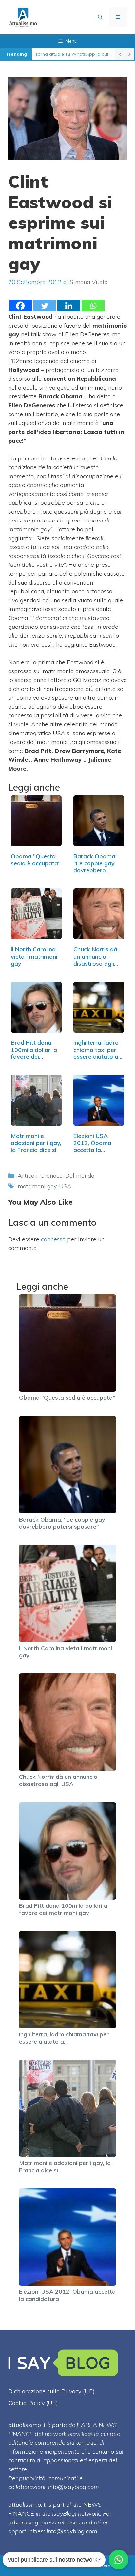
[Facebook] (20, 306)
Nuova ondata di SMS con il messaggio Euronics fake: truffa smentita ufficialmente (73, 54)
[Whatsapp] (93, 306)
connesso (53, 1239)
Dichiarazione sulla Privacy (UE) (51, 2391)
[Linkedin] (69, 306)
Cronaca (51, 1175)
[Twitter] (45, 306)
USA (65, 1186)
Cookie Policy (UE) (33, 2403)
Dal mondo (80, 1175)
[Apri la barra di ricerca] (100, 17)
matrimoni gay (37, 1186)
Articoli (28, 1175)
